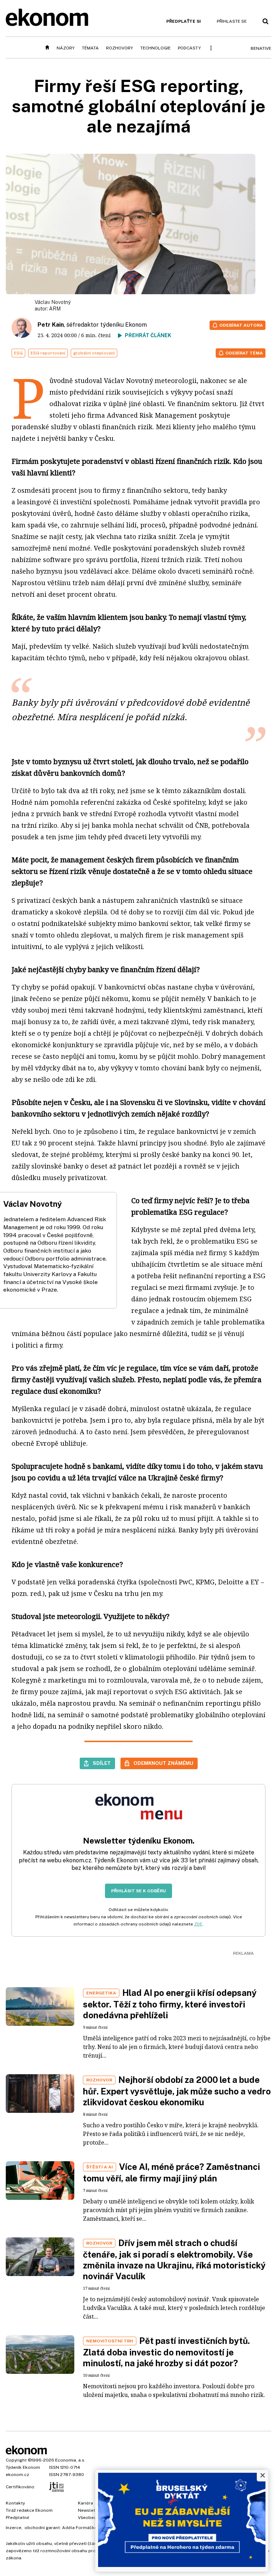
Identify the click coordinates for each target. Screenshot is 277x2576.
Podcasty (189, 48)
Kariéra (85, 2503)
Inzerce (14, 2528)
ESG (18, 353)
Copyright (16, 2460)
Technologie (155, 48)
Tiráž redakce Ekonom (29, 2510)
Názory (66, 48)
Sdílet (102, 1763)
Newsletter (89, 2510)
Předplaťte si (184, 21)
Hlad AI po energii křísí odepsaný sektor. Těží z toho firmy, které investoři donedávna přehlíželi (170, 2004)
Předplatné (17, 2518)
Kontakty (15, 2503)
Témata (90, 48)
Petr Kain (51, 325)
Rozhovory (120, 48)
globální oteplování (94, 353)
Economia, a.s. (70, 2460)
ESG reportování (48, 353)
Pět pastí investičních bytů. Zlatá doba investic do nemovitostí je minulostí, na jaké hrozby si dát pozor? (166, 2352)
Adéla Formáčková (82, 2528)
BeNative (261, 48)
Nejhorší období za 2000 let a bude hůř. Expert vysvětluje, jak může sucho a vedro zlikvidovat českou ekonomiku (177, 2091)
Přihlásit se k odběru (138, 1891)
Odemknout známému (163, 1763)
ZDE (198, 1924)
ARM (55, 309)
